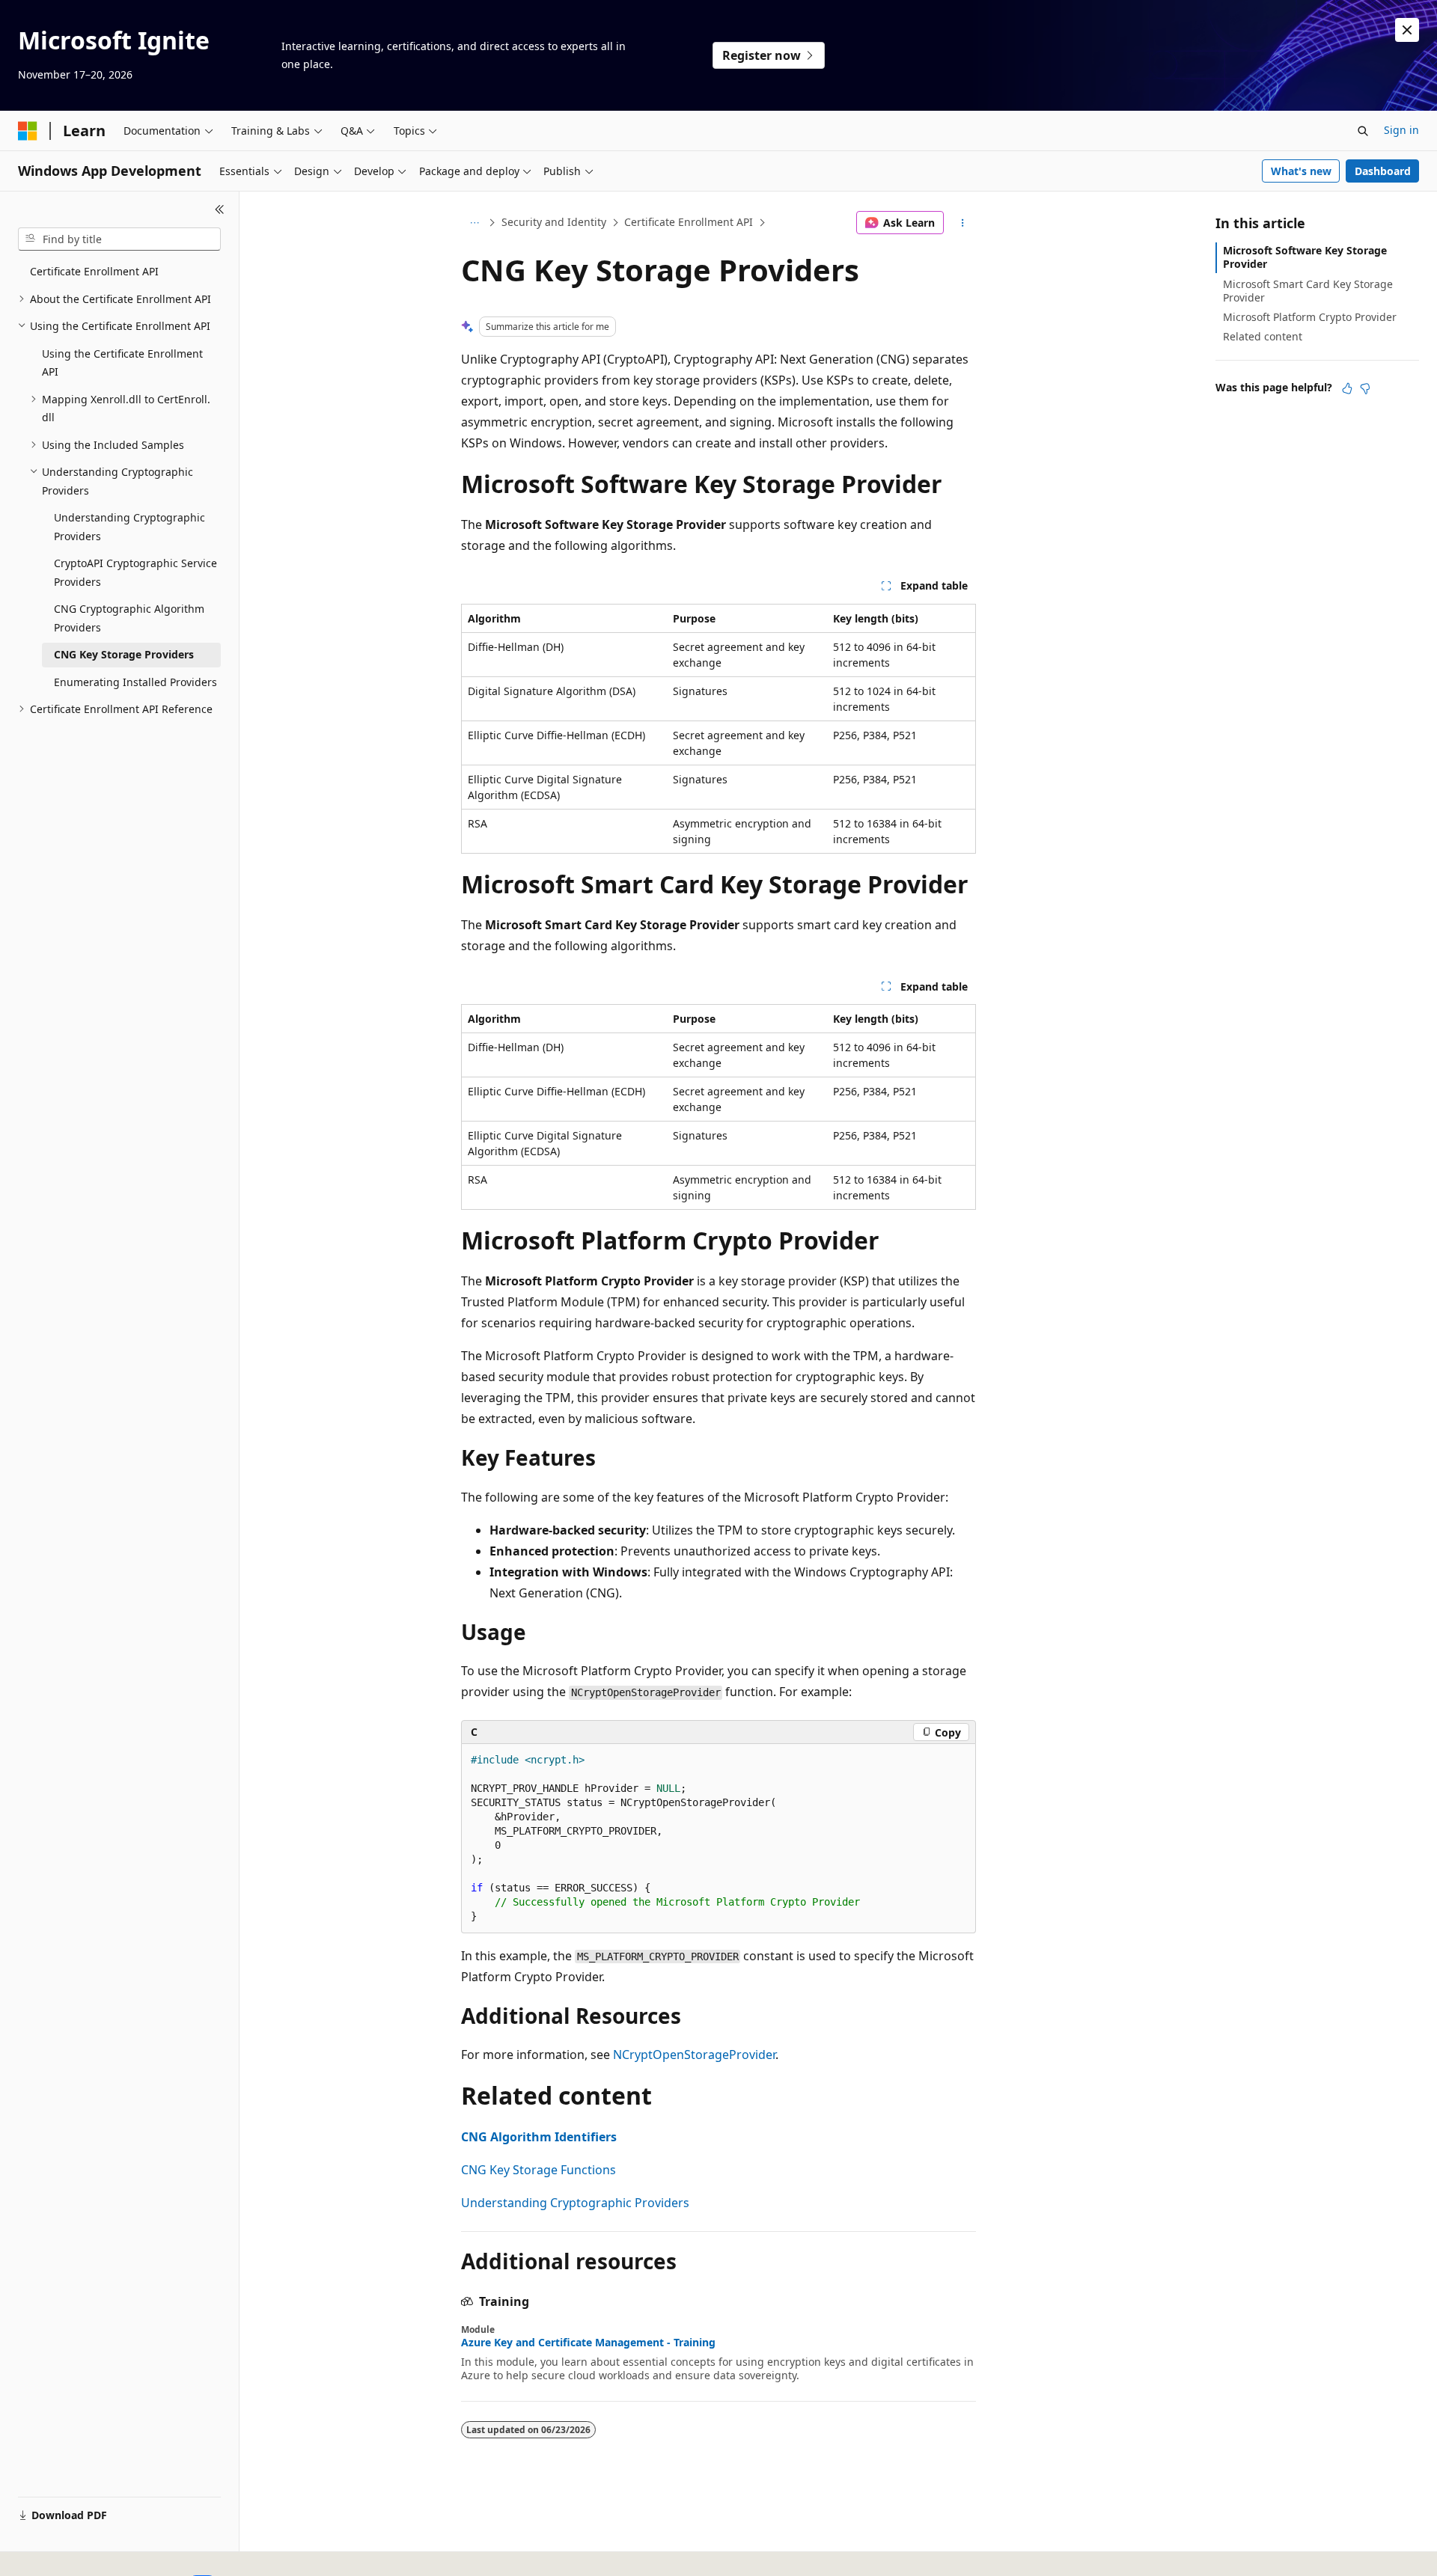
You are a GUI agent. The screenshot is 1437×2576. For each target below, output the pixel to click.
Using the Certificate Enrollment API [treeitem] (122, 363)
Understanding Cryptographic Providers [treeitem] (129, 527)
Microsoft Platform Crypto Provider (1310, 317)
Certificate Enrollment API (689, 222)
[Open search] (1363, 131)
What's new (1301, 171)
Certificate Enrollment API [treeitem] (94, 271)
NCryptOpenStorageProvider (694, 2055)
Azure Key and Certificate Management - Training (588, 2343)
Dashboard (1383, 171)
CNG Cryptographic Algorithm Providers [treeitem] (129, 618)
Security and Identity (554, 222)
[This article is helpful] (1347, 388)
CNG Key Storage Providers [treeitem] (124, 654)
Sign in (1401, 130)
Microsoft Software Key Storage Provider (1305, 257)
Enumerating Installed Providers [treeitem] (135, 682)
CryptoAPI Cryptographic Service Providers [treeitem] (135, 572)
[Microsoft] (28, 131)
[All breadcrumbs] (474, 223)
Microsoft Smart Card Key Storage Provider (1308, 291)
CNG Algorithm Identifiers (539, 2137)
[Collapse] (220, 209)
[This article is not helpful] (1365, 388)
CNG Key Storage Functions (539, 2170)
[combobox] (119, 239)
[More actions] (963, 223)
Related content (1263, 336)
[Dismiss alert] (1407, 30)
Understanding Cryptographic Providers (575, 2203)
